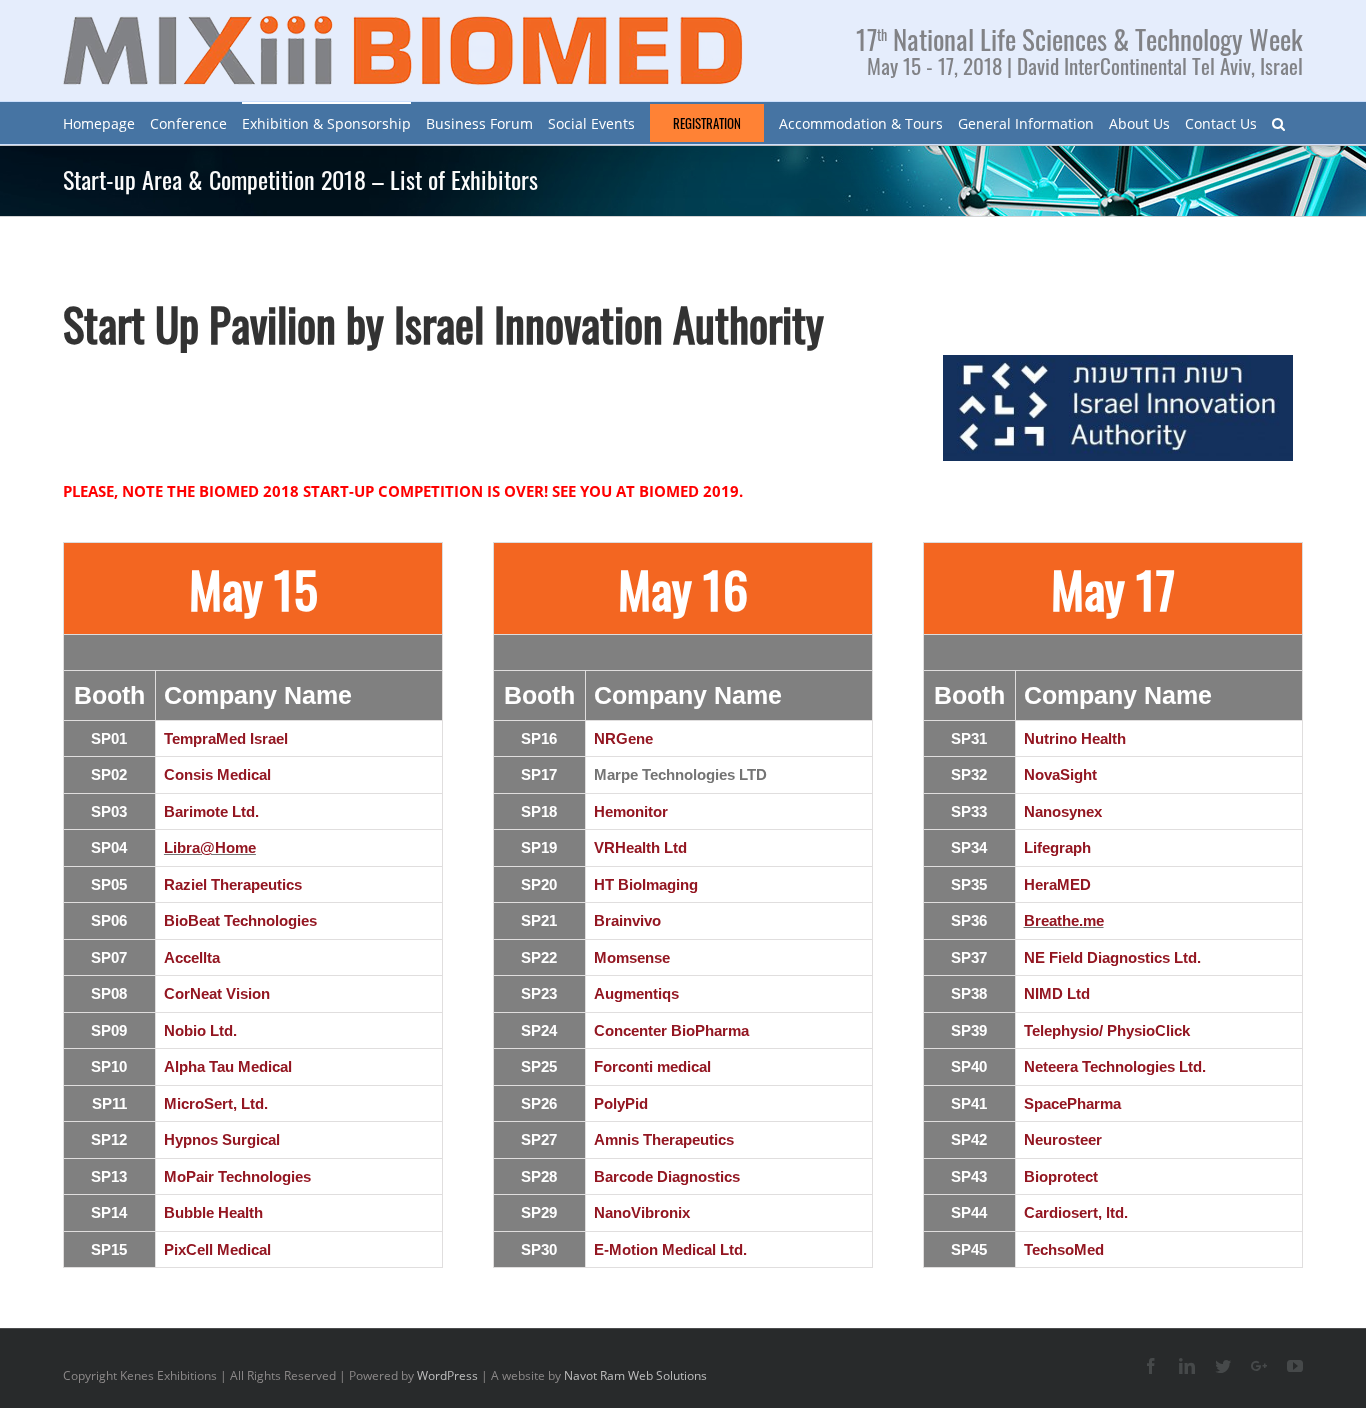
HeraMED (1057, 884)
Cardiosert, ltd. (1076, 1212)
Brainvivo (627, 920)
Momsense (632, 957)
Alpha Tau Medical (228, 1066)
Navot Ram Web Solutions (635, 1375)
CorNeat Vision (217, 993)
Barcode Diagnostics (667, 1176)
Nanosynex (1063, 811)
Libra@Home (210, 847)
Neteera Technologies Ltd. (1115, 1066)
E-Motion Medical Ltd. (670, 1249)
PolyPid (621, 1103)
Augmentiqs (636, 993)
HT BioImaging (646, 884)
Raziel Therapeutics (233, 884)
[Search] (1278, 123)
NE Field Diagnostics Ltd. (1112, 957)
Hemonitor (631, 811)
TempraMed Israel (226, 738)
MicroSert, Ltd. (216, 1103)
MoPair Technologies (237, 1176)
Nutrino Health (1075, 738)
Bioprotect (1061, 1176)
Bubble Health (213, 1212)
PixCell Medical (217, 1249)
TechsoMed (1064, 1249)
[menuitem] (99, 123)
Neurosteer (1063, 1139)
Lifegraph (1057, 847)
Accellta (192, 957)
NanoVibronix (642, 1212)
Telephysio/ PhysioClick (1107, 1030)
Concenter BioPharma (671, 1030)
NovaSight (1060, 774)
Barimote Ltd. (211, 811)
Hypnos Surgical (222, 1139)
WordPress (447, 1375)
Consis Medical (217, 774)
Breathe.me (1064, 920)
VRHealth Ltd (640, 847)
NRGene (623, 738)
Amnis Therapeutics (664, 1139)
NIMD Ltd (1057, 993)
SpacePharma (1072, 1103)
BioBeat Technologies (240, 920)
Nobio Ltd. (200, 1030)
